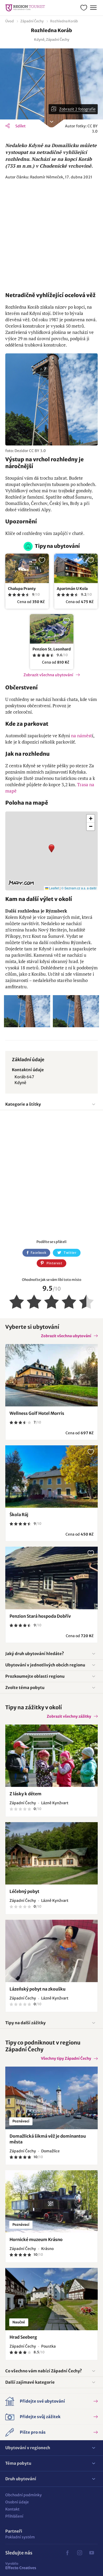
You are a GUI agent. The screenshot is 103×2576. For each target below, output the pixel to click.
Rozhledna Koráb (64, 21)
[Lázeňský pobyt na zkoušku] (51, 1951)
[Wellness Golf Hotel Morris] (51, 1375)
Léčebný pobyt (24, 1891)
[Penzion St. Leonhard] (52, 629)
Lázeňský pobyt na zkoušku (38, 1989)
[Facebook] (67, 2553)
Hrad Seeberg (23, 2337)
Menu (93, 8)
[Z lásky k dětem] (51, 1756)
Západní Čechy (32, 21)
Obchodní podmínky (24, 2495)
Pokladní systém (20, 2537)
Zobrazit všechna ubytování (48, 675)
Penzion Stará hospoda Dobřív (40, 1616)
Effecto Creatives (21, 2566)
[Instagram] (79, 2553)
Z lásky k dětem (25, 1794)
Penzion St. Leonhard (52, 649)
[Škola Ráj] (51, 1477)
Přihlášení (14, 2516)
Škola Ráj (19, 1515)
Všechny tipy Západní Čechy (66, 2058)
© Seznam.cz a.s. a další (79, 888)
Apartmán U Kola (72, 589)
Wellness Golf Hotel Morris (37, 1413)
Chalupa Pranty (22, 589)
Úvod (10, 21)
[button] (51, 851)
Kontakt (12, 2509)
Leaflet (54, 888)
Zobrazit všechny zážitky (69, 1716)
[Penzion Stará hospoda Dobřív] (51, 1578)
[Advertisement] (51, 236)
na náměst (81, 736)
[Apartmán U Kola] (76, 568)
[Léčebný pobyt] (51, 1853)
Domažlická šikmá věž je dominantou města (48, 2139)
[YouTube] (92, 2553)
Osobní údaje (17, 2502)
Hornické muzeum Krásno (36, 2239)
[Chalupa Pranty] (27, 568)
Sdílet (20, 126)
